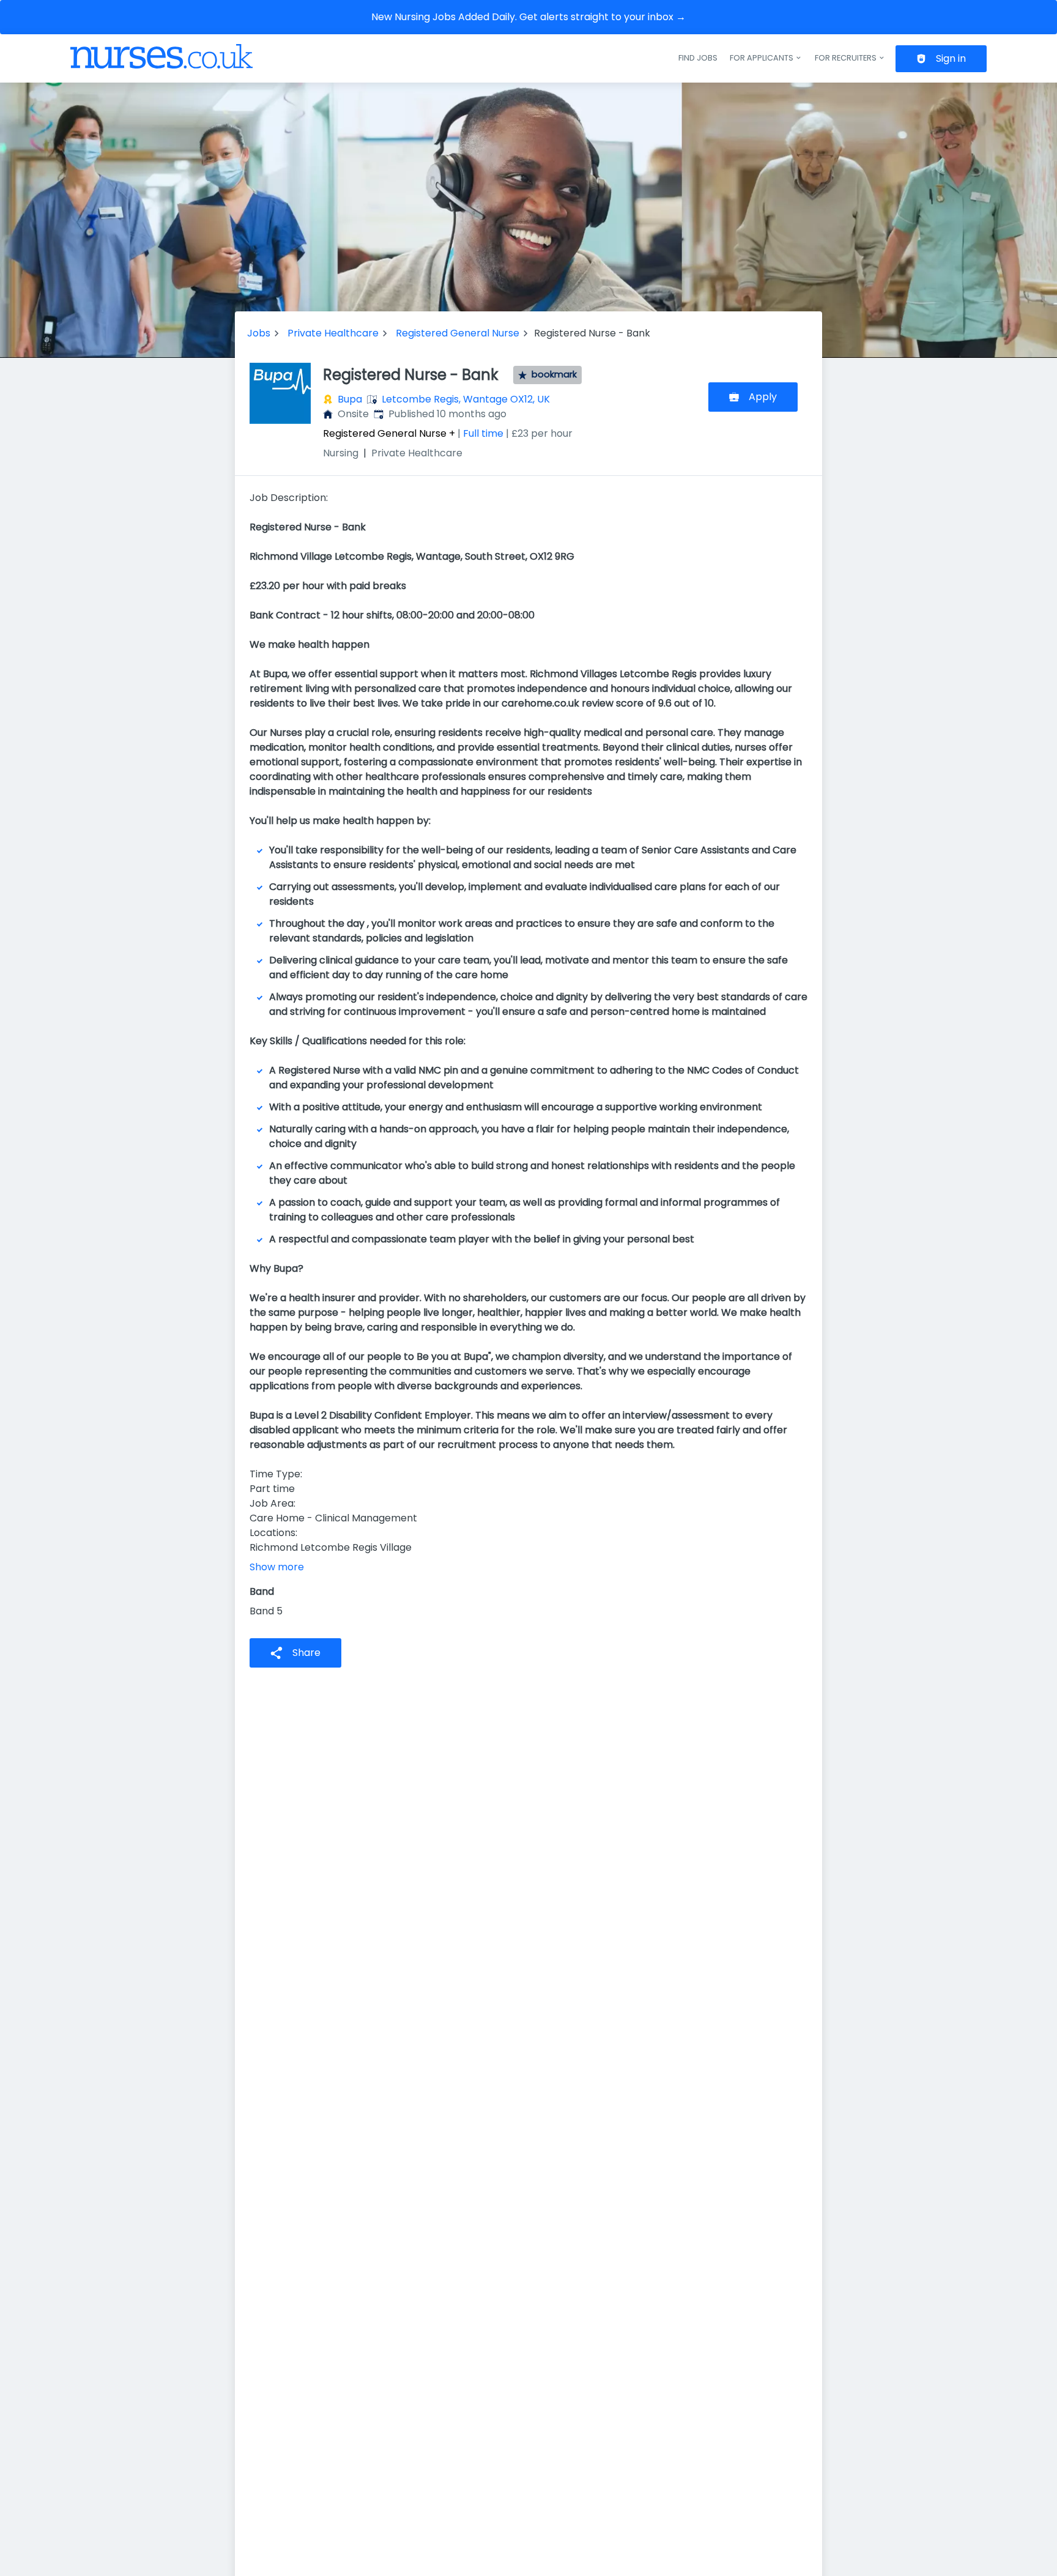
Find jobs (698, 58)
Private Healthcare (333, 333)
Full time (483, 433)
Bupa (350, 399)
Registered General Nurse (458, 333)
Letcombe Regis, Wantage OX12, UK (466, 399)
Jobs (259, 333)
